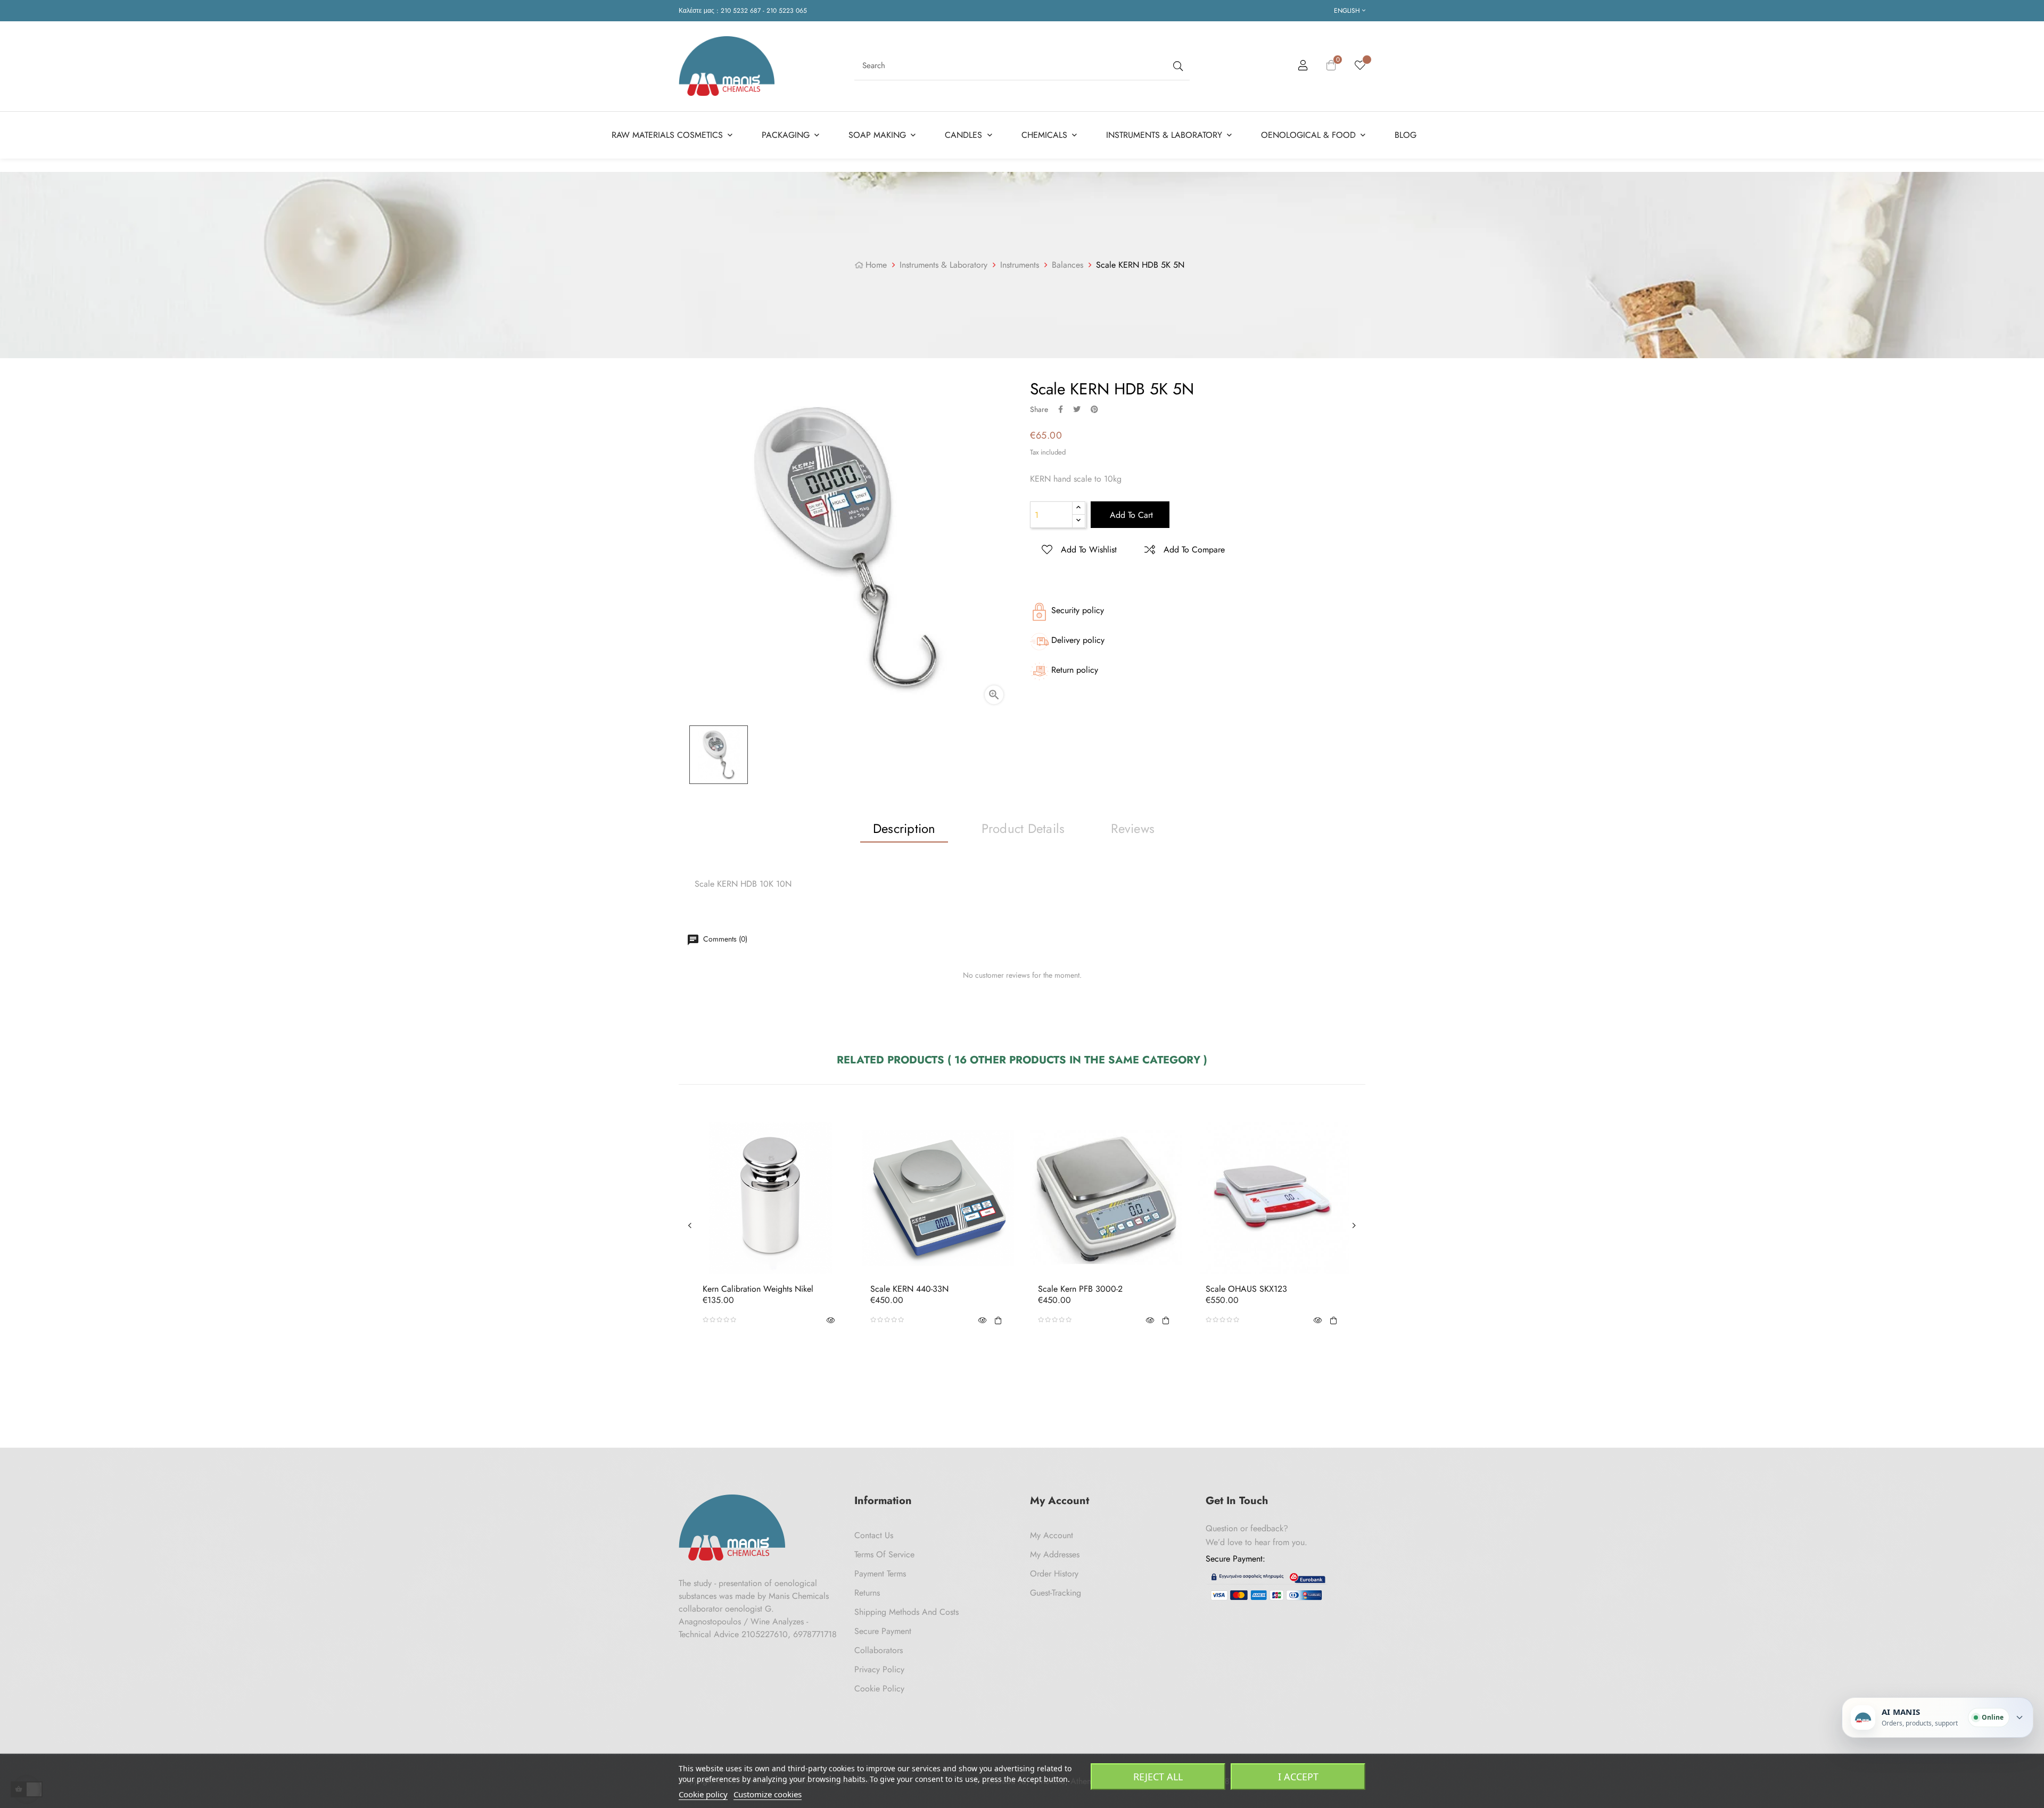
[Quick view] (830, 1320)
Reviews (1133, 828)
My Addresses (1055, 1554)
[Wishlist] (1360, 66)
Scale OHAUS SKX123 (1246, 1289)
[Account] (1303, 67)
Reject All (1158, 1777)
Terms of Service (884, 1554)
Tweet (1077, 409)
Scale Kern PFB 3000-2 (1080, 1289)
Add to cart (1130, 515)
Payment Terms (880, 1574)
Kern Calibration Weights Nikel (758, 1289)
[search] (1177, 66)
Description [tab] (904, 828)
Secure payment (883, 1631)
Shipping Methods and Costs (906, 1612)
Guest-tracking (1056, 1593)
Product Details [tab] (1023, 828)
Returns (867, 1593)
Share (1061, 409)
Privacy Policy (879, 1669)
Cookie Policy (879, 1689)
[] (998, 1320)
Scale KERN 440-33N (909, 1289)
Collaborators (879, 1650)
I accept (1298, 1777)
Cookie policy (703, 1794)
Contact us (874, 1535)
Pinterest (1094, 409)
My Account (1052, 1535)
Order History (1054, 1574)
